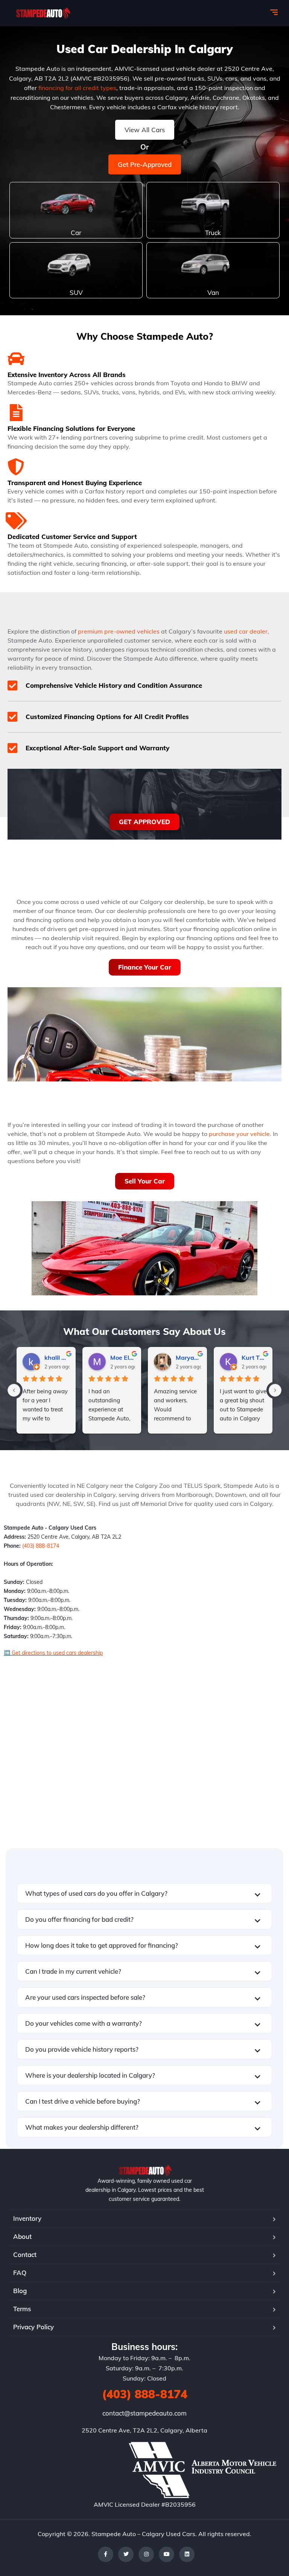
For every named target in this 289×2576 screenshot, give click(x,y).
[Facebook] (106, 2554)
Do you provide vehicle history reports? (82, 2049)
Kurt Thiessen (254, 1357)
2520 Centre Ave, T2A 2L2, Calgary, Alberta (144, 2430)
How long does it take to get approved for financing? (102, 1945)
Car (76, 233)
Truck (213, 233)
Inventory (27, 2218)
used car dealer (246, 631)
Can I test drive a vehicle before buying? (83, 2101)
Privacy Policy (33, 2327)
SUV (76, 292)
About (22, 2236)
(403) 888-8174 (41, 1546)
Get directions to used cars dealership (56, 1653)
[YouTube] (167, 2554)
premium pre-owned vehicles (119, 631)
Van (213, 292)
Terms (22, 2309)
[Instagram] (146, 2554)
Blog (20, 2291)
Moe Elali (123, 1357)
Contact (25, 2255)
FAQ (20, 2273)
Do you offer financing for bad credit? (79, 1919)
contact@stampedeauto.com (144, 2413)
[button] (144, 1893)
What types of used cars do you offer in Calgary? (96, 1893)
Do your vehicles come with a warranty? (84, 2023)
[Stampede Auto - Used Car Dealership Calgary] (42, 13)
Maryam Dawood (188, 1357)
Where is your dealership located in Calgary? (90, 2075)
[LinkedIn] (187, 2554)
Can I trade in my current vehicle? (73, 1971)
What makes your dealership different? (82, 2127)
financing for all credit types (77, 88)
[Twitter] (126, 2554)
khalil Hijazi (57, 1357)
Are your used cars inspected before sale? (85, 1997)
